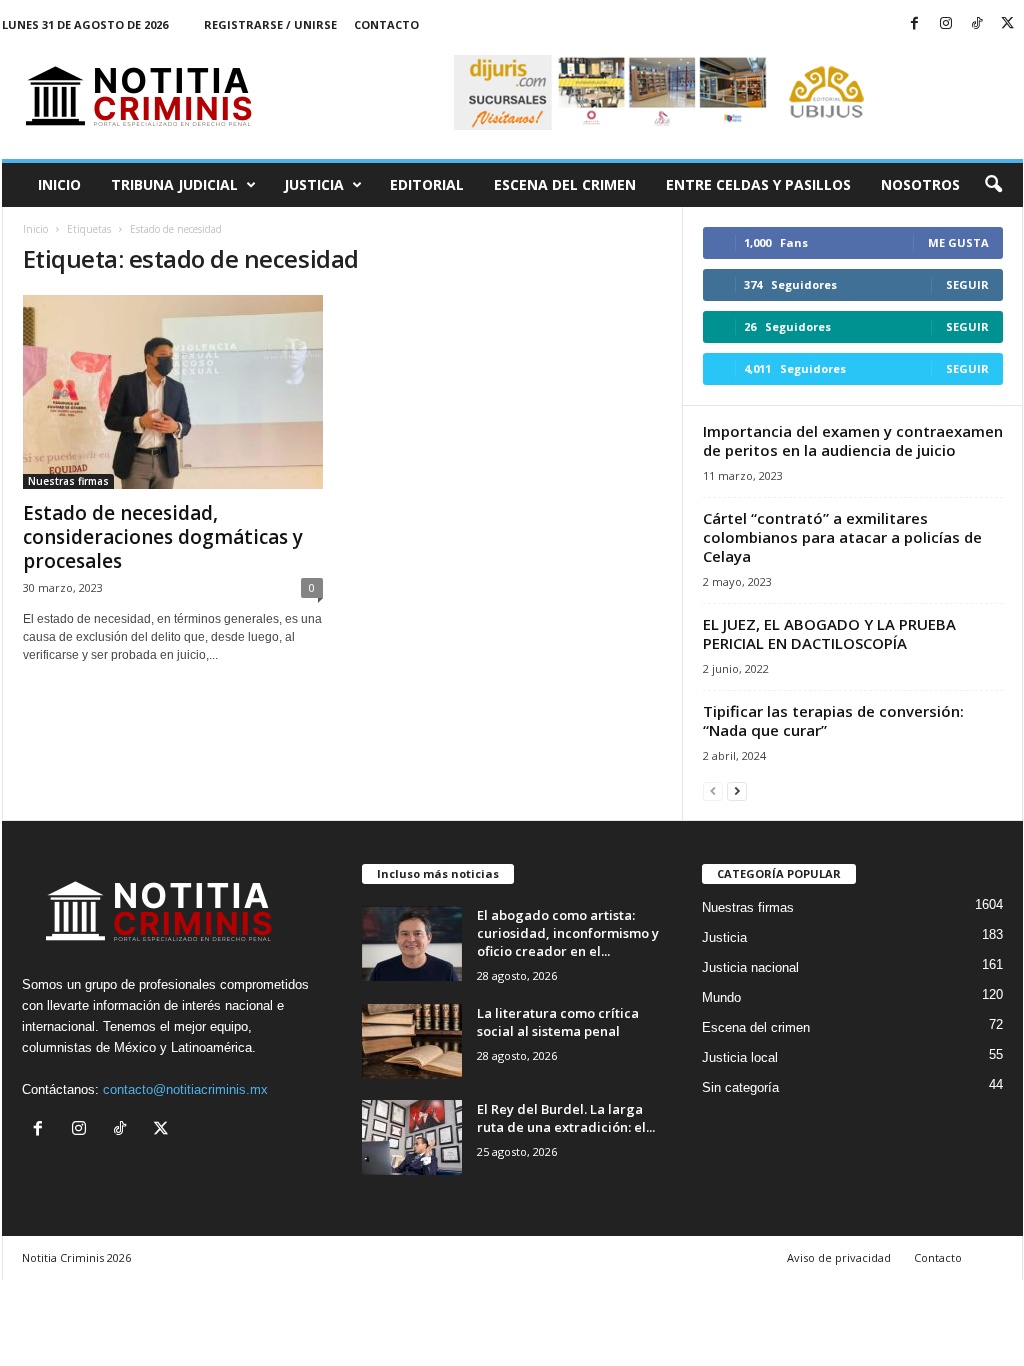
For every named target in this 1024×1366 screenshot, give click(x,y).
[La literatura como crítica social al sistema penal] (412, 1041)
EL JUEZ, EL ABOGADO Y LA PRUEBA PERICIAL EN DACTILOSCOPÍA (829, 633)
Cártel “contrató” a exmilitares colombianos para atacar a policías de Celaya (842, 537)
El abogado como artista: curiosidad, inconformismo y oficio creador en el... (568, 933)
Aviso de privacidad (839, 1257)
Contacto (386, 24)
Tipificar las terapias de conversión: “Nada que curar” (833, 720)
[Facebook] (915, 24)
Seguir (967, 284)
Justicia (314, 184)
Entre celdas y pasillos (758, 184)
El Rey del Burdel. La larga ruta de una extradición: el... (566, 1118)
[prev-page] (713, 790)
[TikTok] (977, 24)
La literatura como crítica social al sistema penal (558, 1022)
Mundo (721, 997)
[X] (1008, 24)
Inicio (59, 184)
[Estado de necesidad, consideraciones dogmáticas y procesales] (173, 392)
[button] (993, 185)
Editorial (427, 184)
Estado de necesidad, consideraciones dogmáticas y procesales (163, 537)
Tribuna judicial (174, 184)
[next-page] (737, 790)
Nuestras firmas (68, 481)
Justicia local (740, 1057)
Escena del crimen (565, 184)
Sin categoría (740, 1087)
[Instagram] (946, 24)
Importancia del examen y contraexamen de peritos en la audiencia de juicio (853, 440)
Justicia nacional (750, 967)
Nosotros (920, 184)
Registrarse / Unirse (270, 24)
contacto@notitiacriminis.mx (185, 1089)
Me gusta (958, 242)
